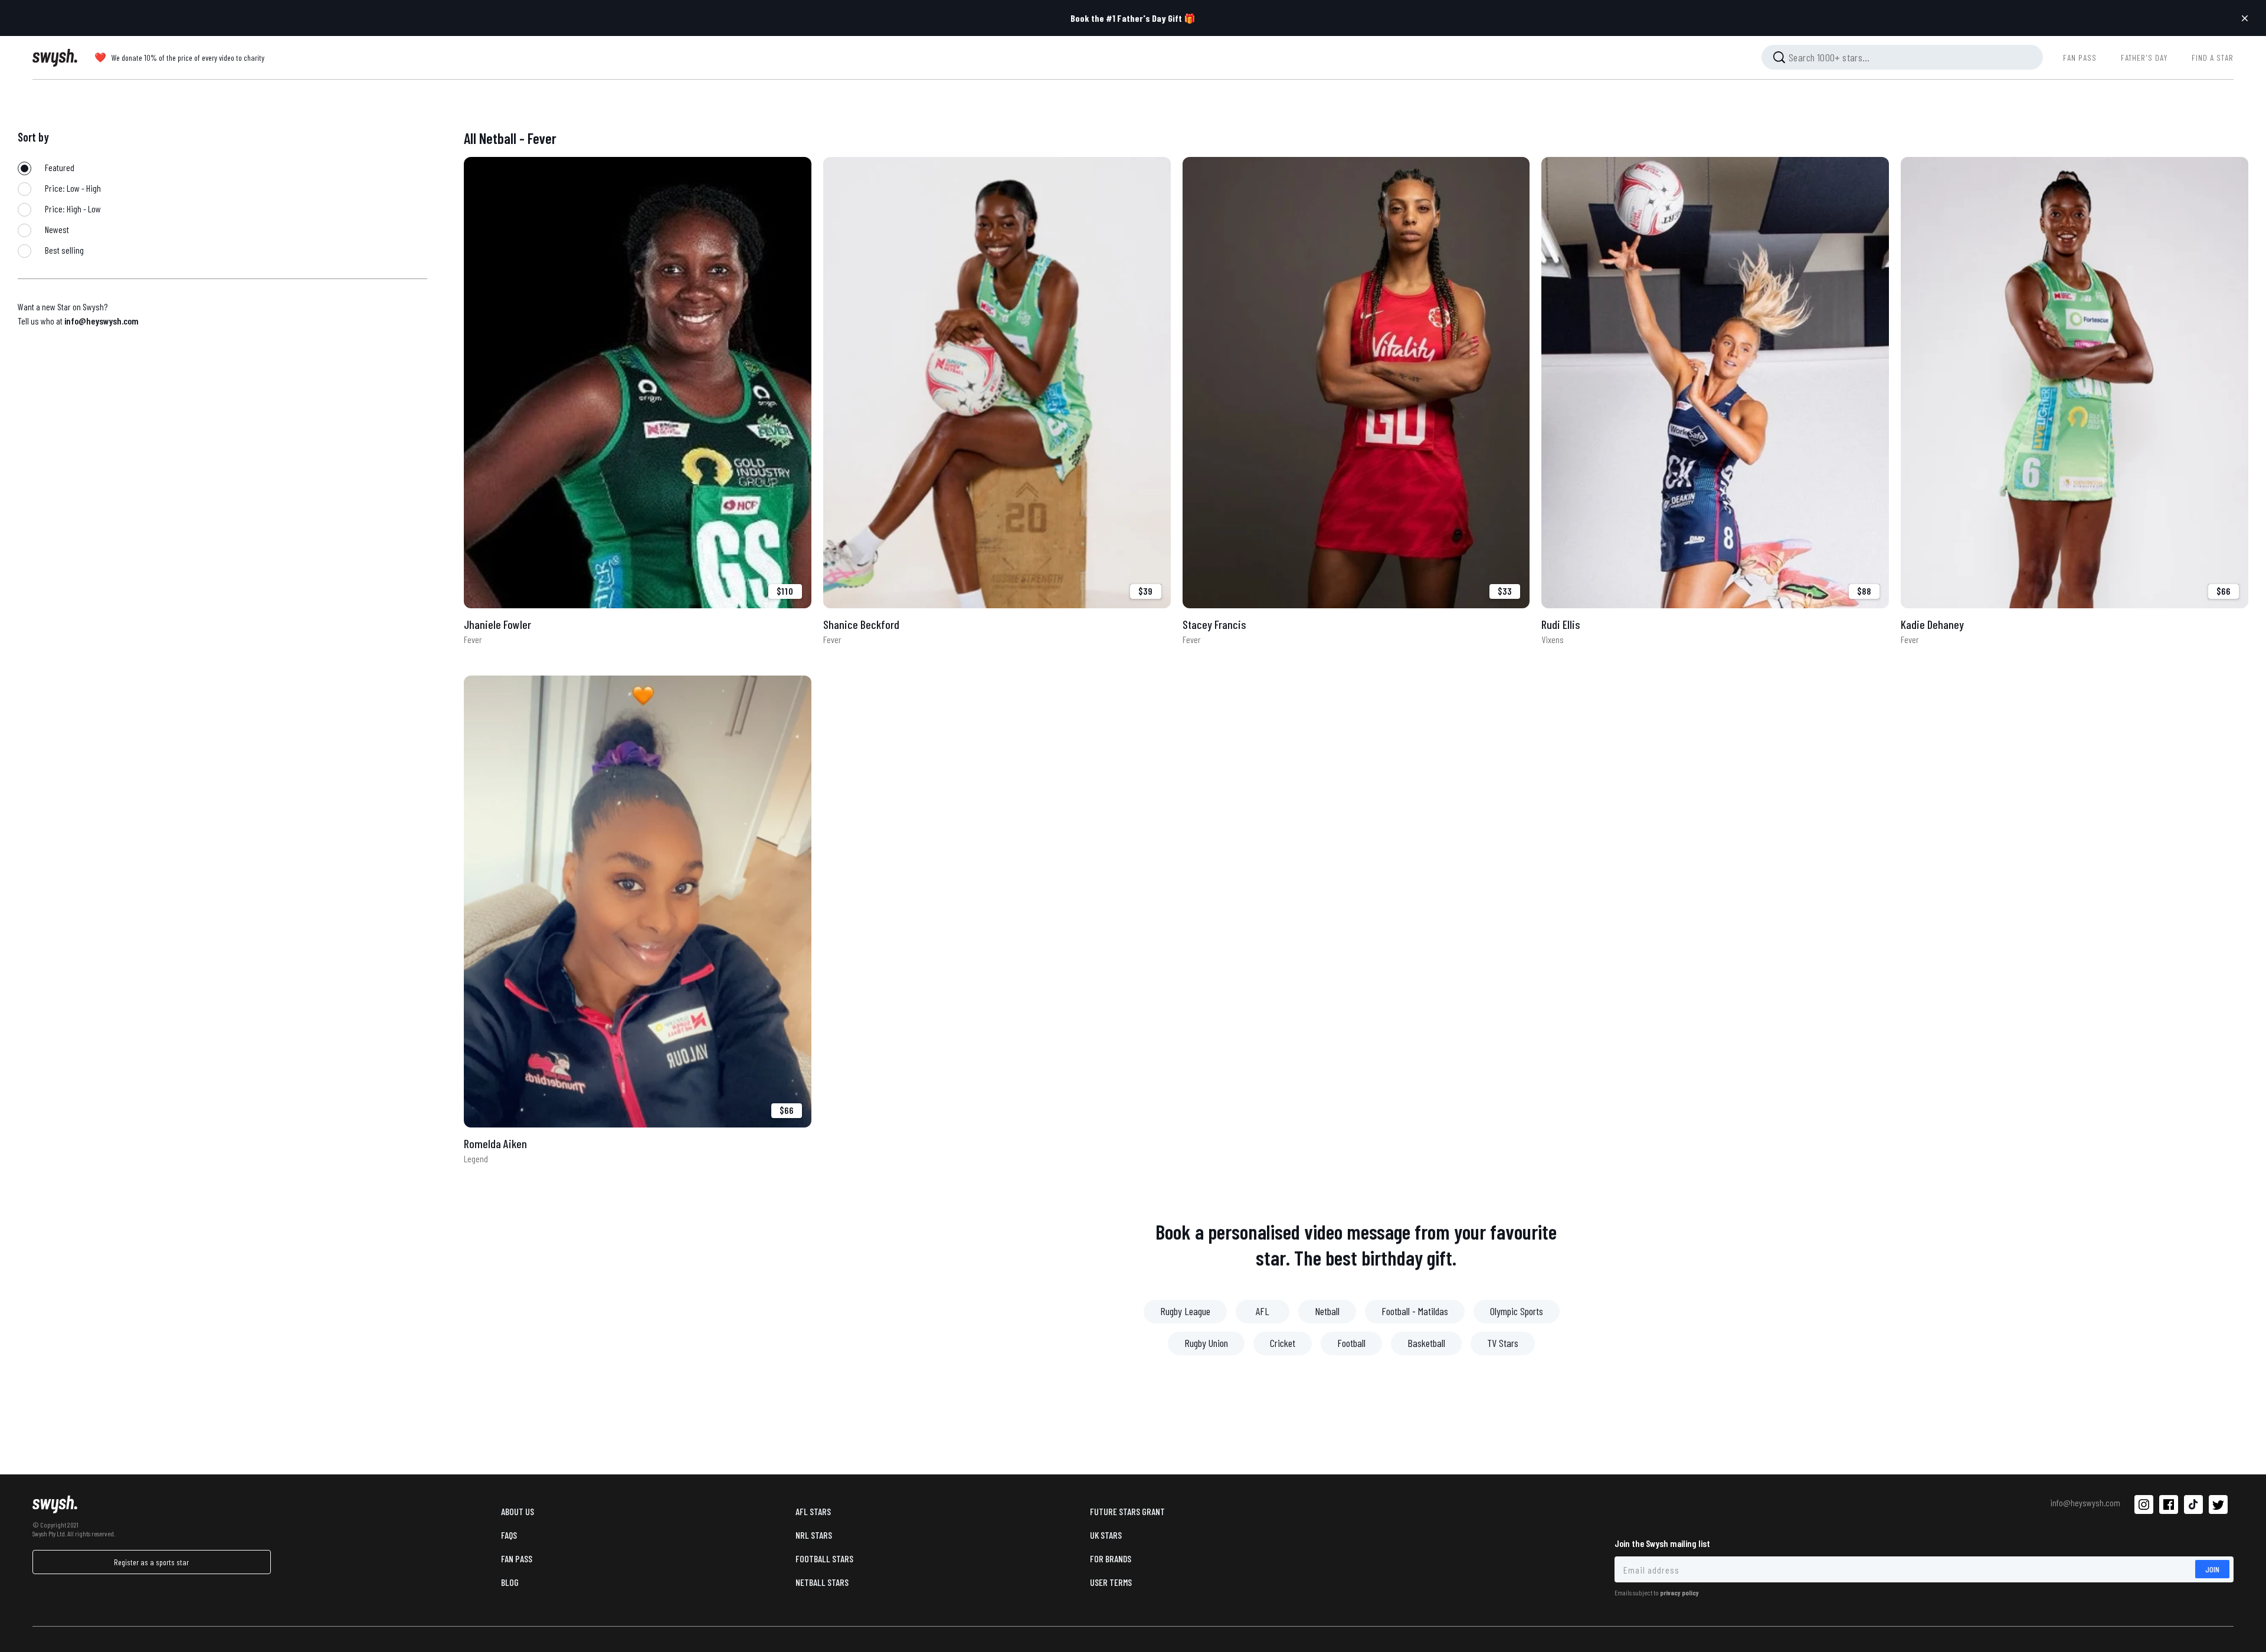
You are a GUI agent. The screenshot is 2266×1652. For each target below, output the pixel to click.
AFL (1263, 1311)
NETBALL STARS (822, 1582)
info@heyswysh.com (101, 321)
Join (2212, 1569)
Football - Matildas (1415, 1311)
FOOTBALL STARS (824, 1558)
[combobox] (1902, 57)
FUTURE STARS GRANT (1127, 1511)
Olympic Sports (1517, 1311)
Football (1351, 1343)
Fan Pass (517, 1558)
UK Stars (1106, 1535)
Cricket (1283, 1343)
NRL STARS (814, 1535)
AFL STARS (813, 1511)
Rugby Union (1206, 1343)
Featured (59, 167)
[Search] (1779, 57)
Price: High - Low (72, 209)
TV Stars (1503, 1343)
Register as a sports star (151, 1562)
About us (518, 1511)
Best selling (63, 250)
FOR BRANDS (1111, 1558)
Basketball (1426, 1343)
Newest (56, 229)
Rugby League (1185, 1311)
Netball (1327, 1311)
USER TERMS (1111, 1582)
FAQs (509, 1535)
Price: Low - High (72, 188)
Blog (510, 1582)
